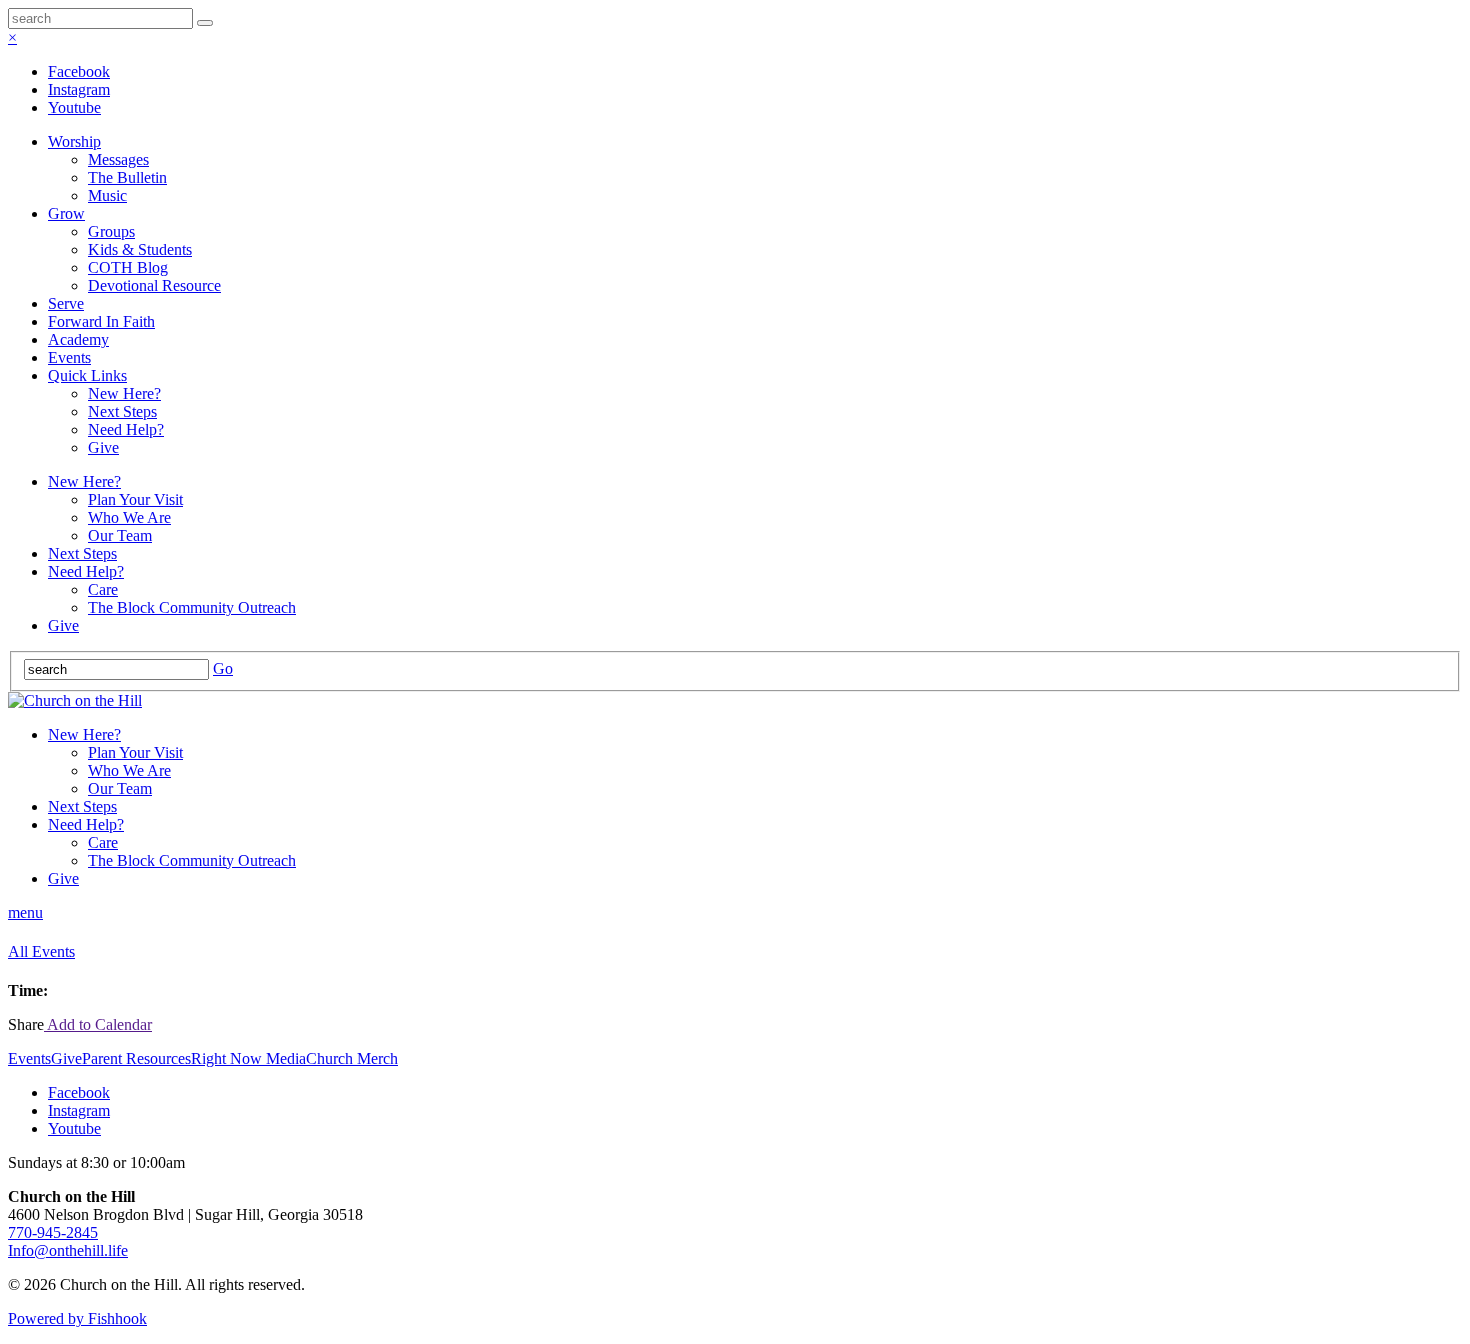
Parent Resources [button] (136, 1058)
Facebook (79, 71)
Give (103, 447)
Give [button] (66, 1058)
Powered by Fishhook (77, 1318)
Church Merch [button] (352, 1058)
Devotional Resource (154, 285)
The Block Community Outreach (192, 607)
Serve (66, 303)
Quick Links (87, 375)
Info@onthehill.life (68, 1250)
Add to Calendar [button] (98, 1024)
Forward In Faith (101, 321)
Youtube (74, 107)
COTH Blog (128, 267)
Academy (78, 339)
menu (25, 912)
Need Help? (126, 429)
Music (107, 195)
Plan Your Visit (135, 499)
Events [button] (29, 1058)
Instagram (79, 89)
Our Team (120, 535)
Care (103, 589)
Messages (118, 159)
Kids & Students (140, 249)
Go (223, 668)
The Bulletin (127, 177)
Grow (66, 213)
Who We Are (129, 517)
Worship (74, 141)
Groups (111, 231)
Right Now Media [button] (248, 1058)
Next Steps (122, 411)
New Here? (124, 393)
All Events (41, 951)
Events (69, 357)
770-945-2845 (53, 1232)
